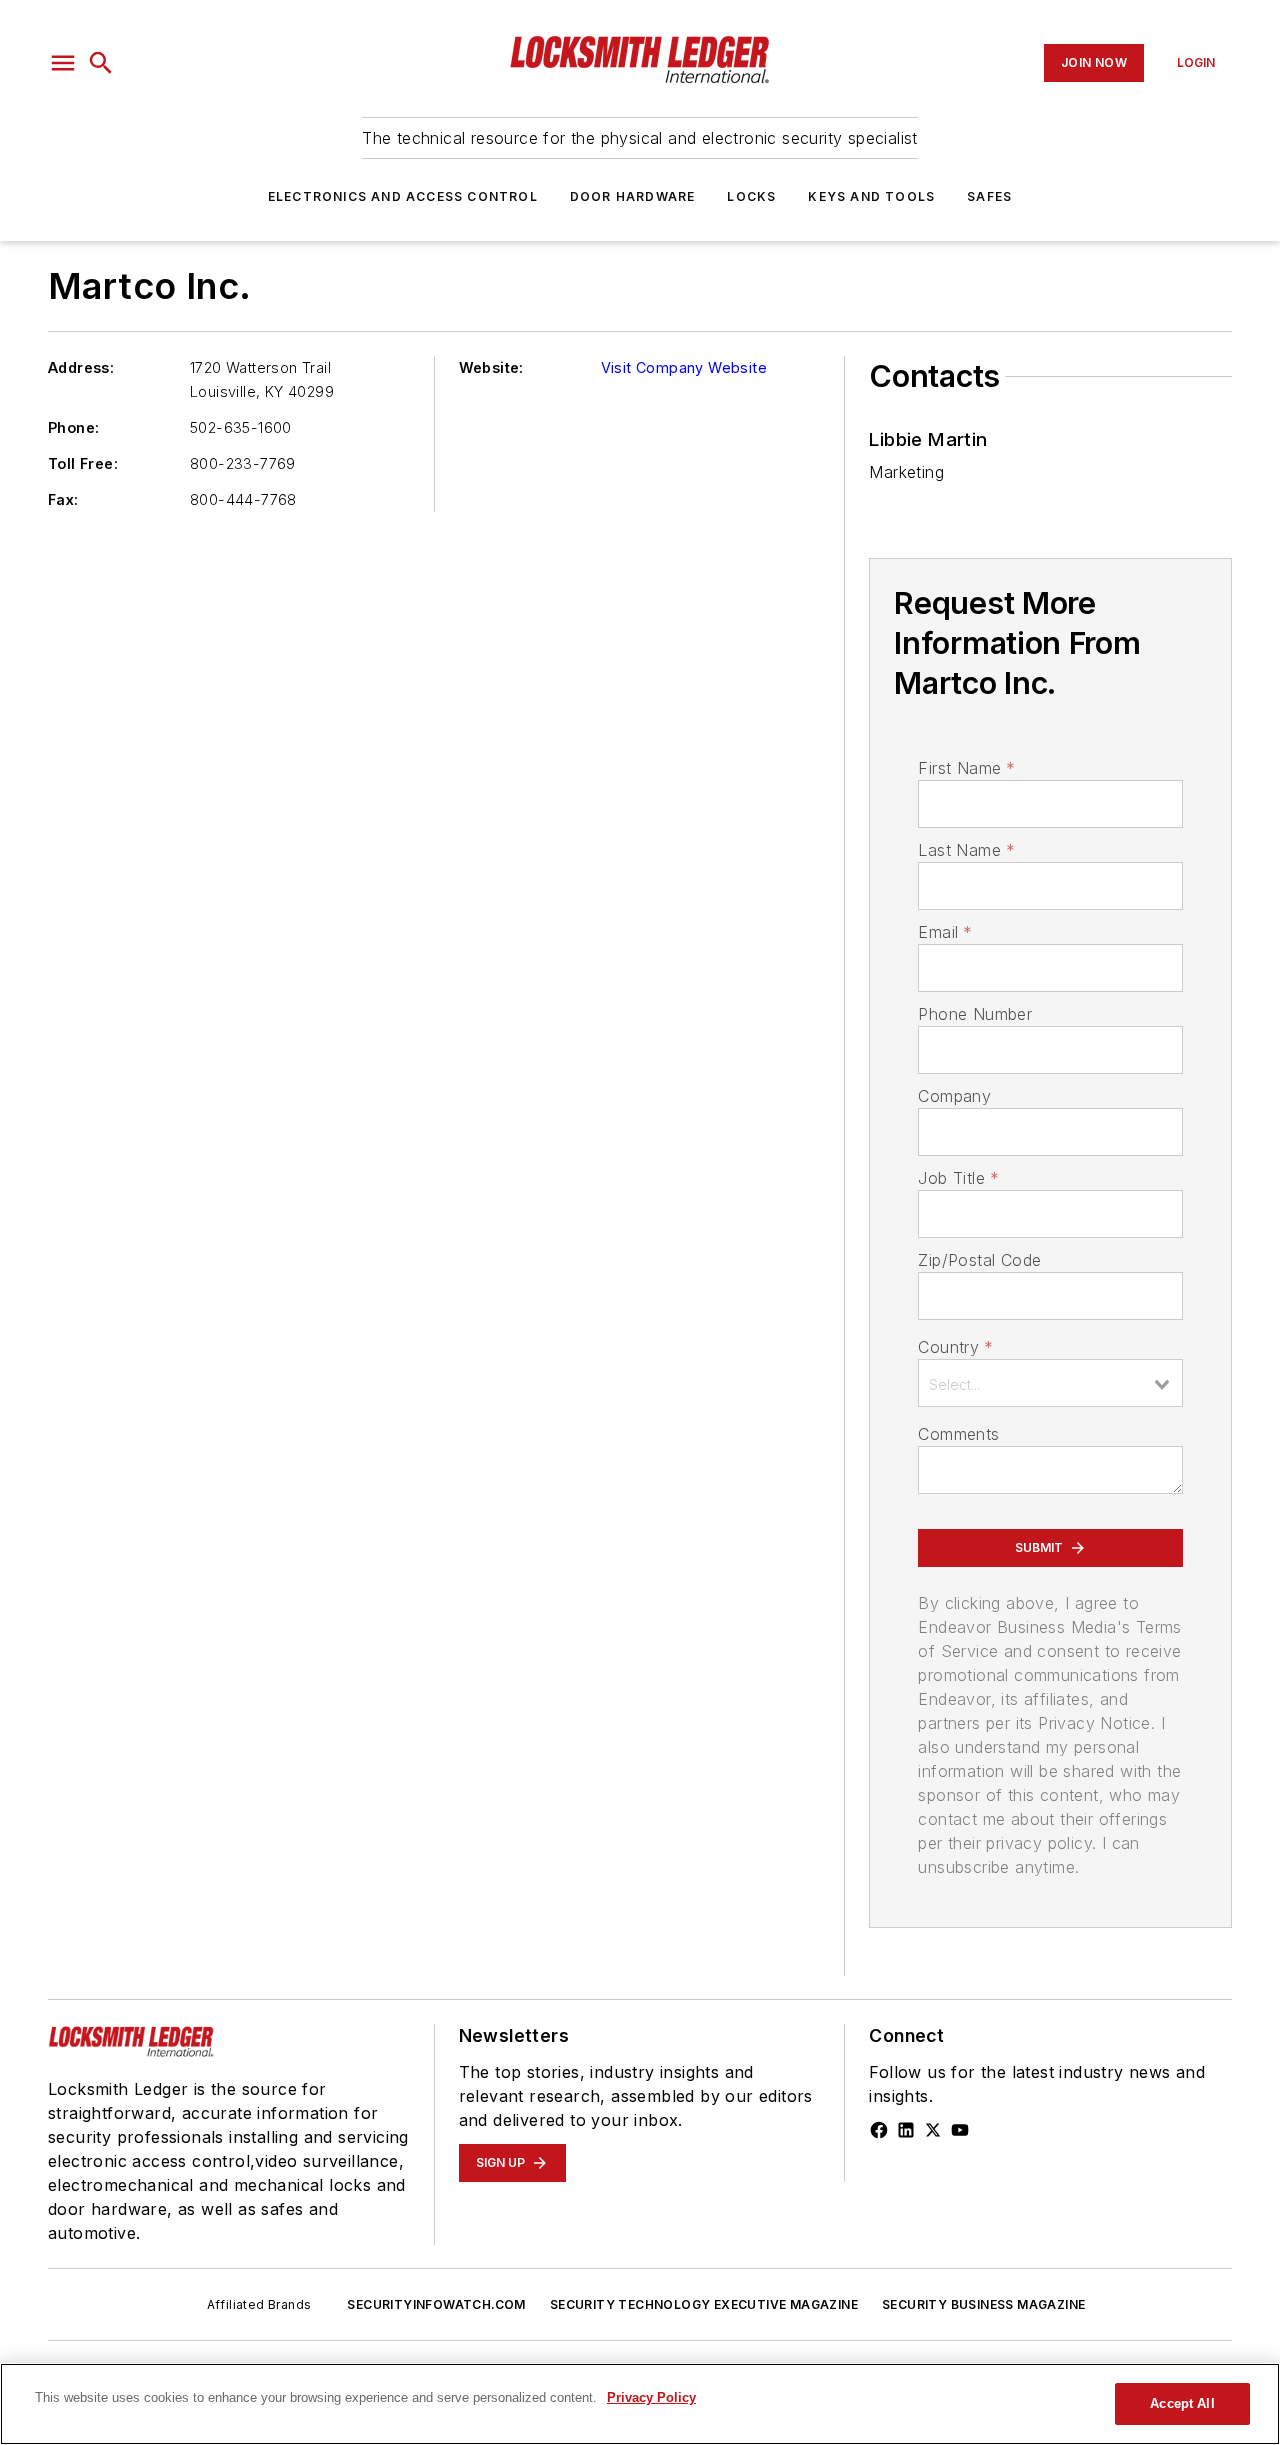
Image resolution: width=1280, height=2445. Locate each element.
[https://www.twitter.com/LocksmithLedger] (933, 2130)
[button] (63, 63)
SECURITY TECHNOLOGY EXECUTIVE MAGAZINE (704, 2304)
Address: (81, 367)
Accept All (1182, 2403)
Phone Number (975, 1014)
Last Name (966, 850)
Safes (989, 196)
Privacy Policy (651, 2397)
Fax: (63, 499)
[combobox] (1050, 1383)
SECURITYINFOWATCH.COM (436, 2304)
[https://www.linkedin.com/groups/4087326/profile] (906, 2130)
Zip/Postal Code (979, 1260)
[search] (101, 63)
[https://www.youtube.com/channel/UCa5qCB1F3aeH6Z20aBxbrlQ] (960, 2130)
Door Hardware (633, 196)
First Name (966, 768)
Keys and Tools (871, 196)
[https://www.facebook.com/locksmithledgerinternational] (879, 2130)
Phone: (73, 427)
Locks (751, 196)
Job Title (958, 1178)
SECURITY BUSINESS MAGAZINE (983, 2304)
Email (945, 932)
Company (954, 1096)
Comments (958, 1434)
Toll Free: (83, 463)
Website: (491, 367)
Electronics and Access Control (403, 196)
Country (955, 1347)
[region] (640, 2404)
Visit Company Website (684, 367)
